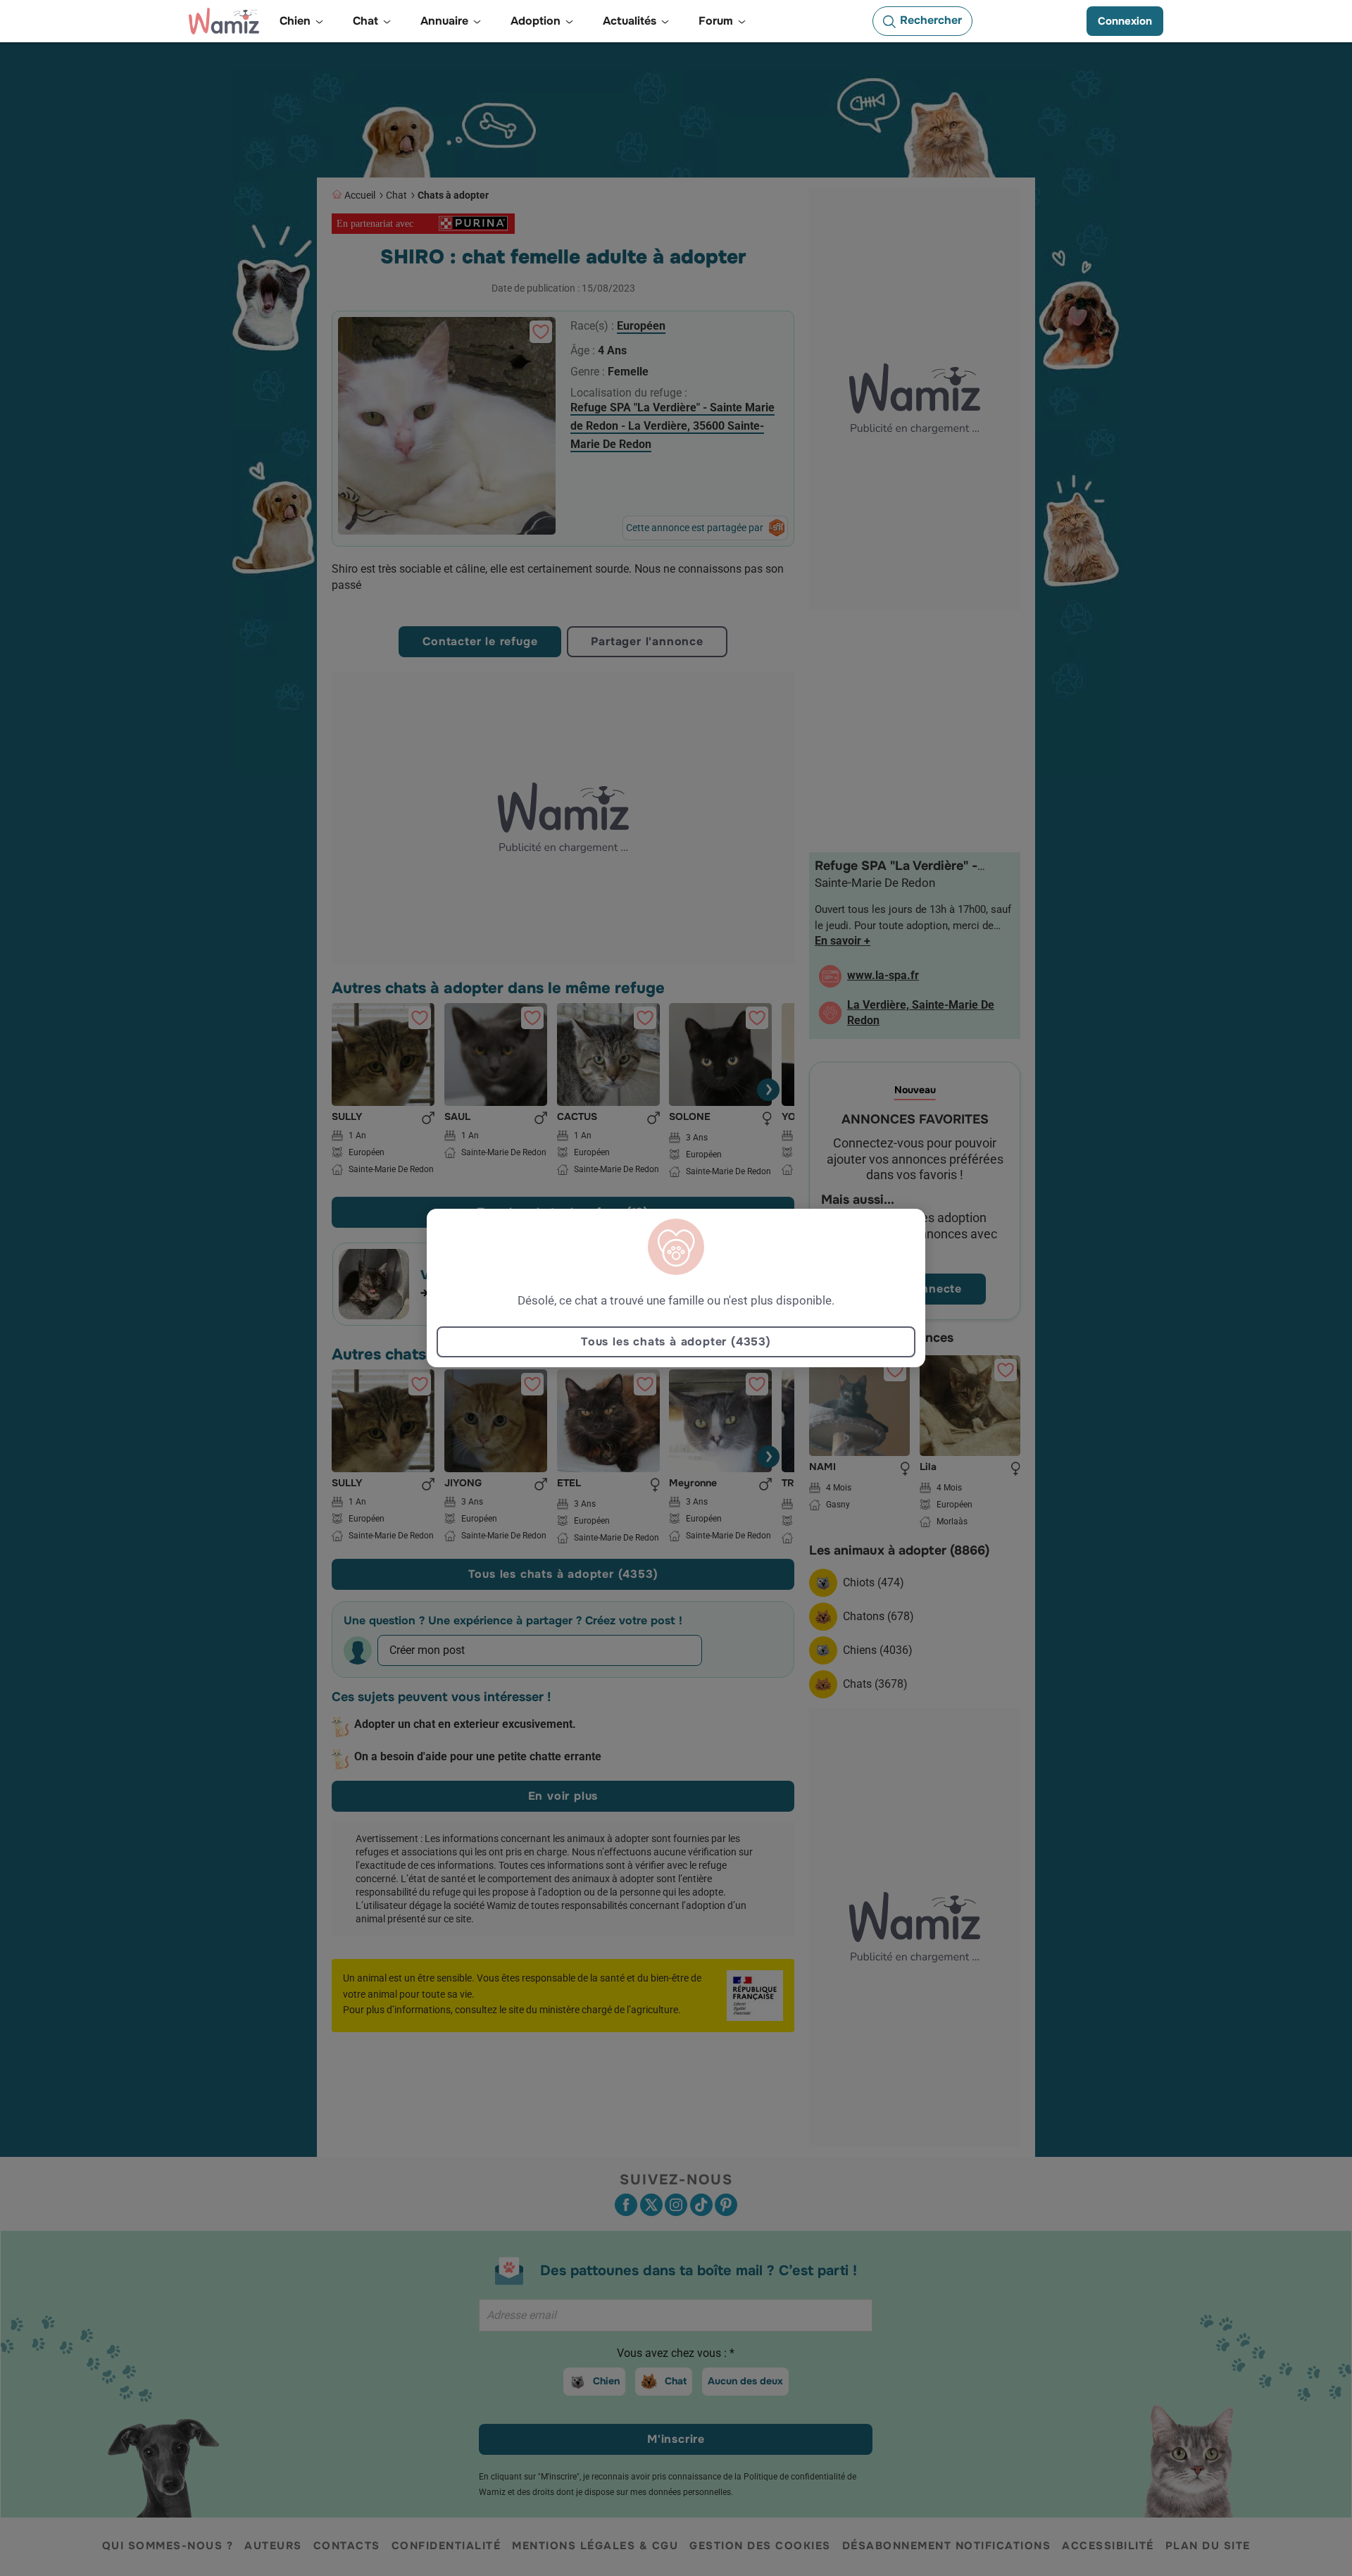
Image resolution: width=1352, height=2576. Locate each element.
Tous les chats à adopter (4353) (676, 1342)
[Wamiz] (224, 21)
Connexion (1125, 21)
